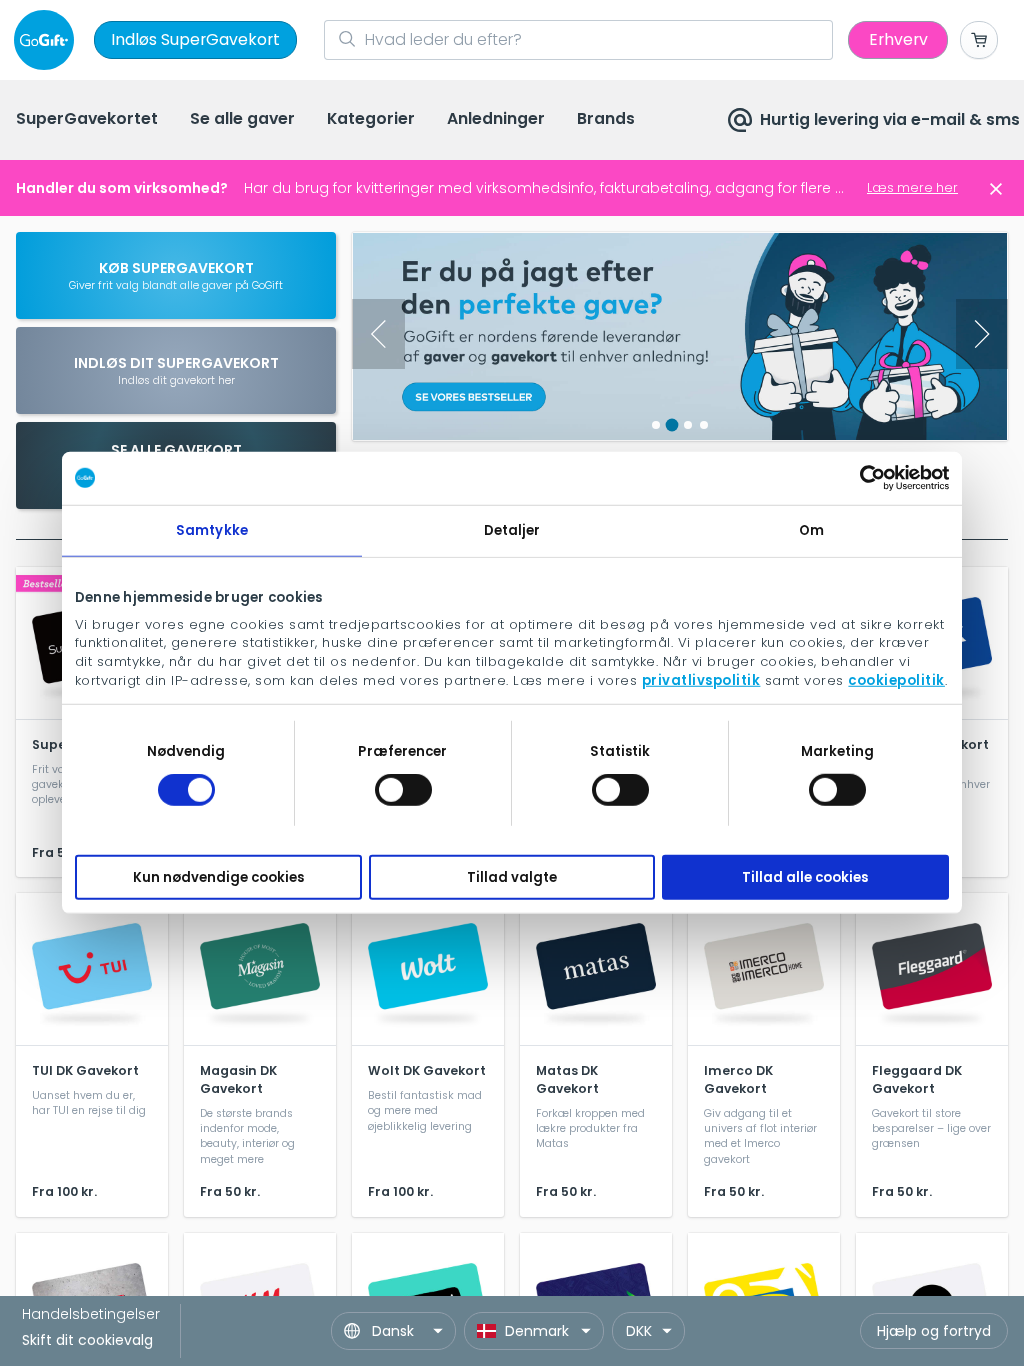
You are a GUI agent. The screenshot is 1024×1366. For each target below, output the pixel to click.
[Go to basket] (979, 40)
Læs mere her (912, 187)
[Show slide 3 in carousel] (688, 425)
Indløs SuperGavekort (195, 39)
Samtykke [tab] (212, 529)
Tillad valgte (512, 877)
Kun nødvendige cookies (218, 877)
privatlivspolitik (701, 680)
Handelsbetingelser (91, 1314)
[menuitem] (87, 120)
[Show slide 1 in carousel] (656, 425)
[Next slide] (982, 334)
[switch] (403, 790)
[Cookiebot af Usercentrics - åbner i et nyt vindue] (861, 478)
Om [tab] (811, 529)
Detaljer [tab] (512, 529)
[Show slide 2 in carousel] (672, 424)
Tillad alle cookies (805, 877)
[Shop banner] (680, 336)
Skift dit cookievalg (87, 1340)
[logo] (48, 40)
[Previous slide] (378, 334)
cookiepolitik (896, 680)
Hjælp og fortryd (934, 1331)
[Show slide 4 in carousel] (704, 425)
